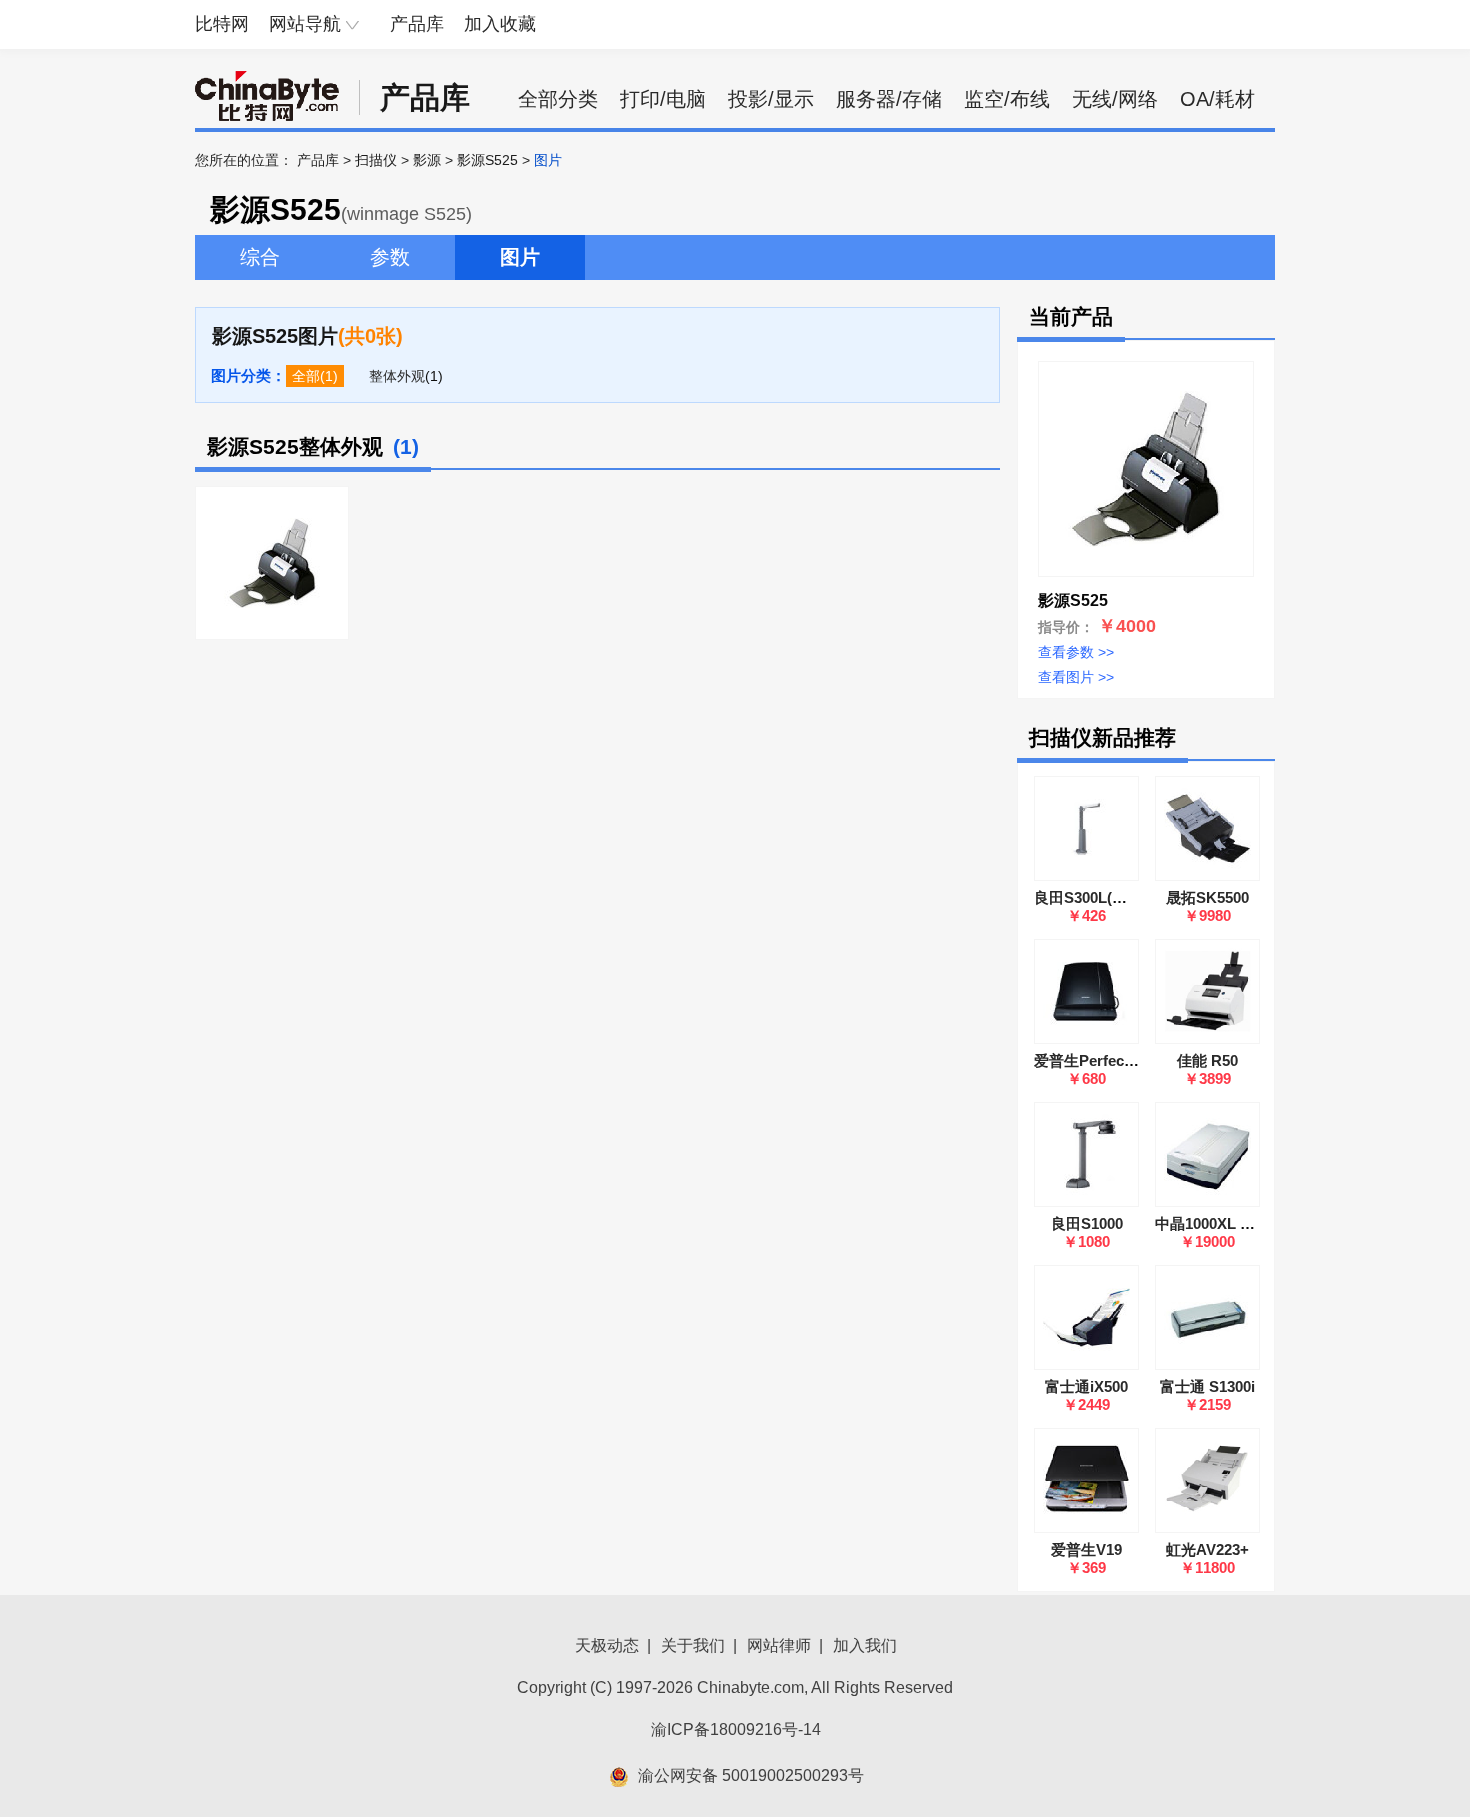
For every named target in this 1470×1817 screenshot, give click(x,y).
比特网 (222, 24)
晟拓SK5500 (1207, 897)
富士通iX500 (1086, 1386)
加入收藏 (500, 24)
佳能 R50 (1207, 1060)
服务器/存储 (889, 99)
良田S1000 (1087, 1223)
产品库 (417, 24)
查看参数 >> (1076, 652)
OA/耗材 (1217, 99)
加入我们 (865, 1645)
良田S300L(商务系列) (1105, 897)
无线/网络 (1115, 99)
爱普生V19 (1086, 1549)
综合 (260, 257)
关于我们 (693, 1645)
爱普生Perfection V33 (1107, 1060)
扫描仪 (376, 160)
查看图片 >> (1076, 677)
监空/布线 (1007, 99)
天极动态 (607, 1645)
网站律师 (779, 1645)
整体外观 (397, 376)
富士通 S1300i (1207, 1386)
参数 (390, 257)
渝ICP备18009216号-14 (736, 1729)
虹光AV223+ (1207, 1549)
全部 (306, 376)
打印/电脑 (663, 99)
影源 (427, 160)
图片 (520, 257)
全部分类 (558, 99)
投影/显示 (771, 99)
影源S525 (487, 160)
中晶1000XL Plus (1213, 1223)
